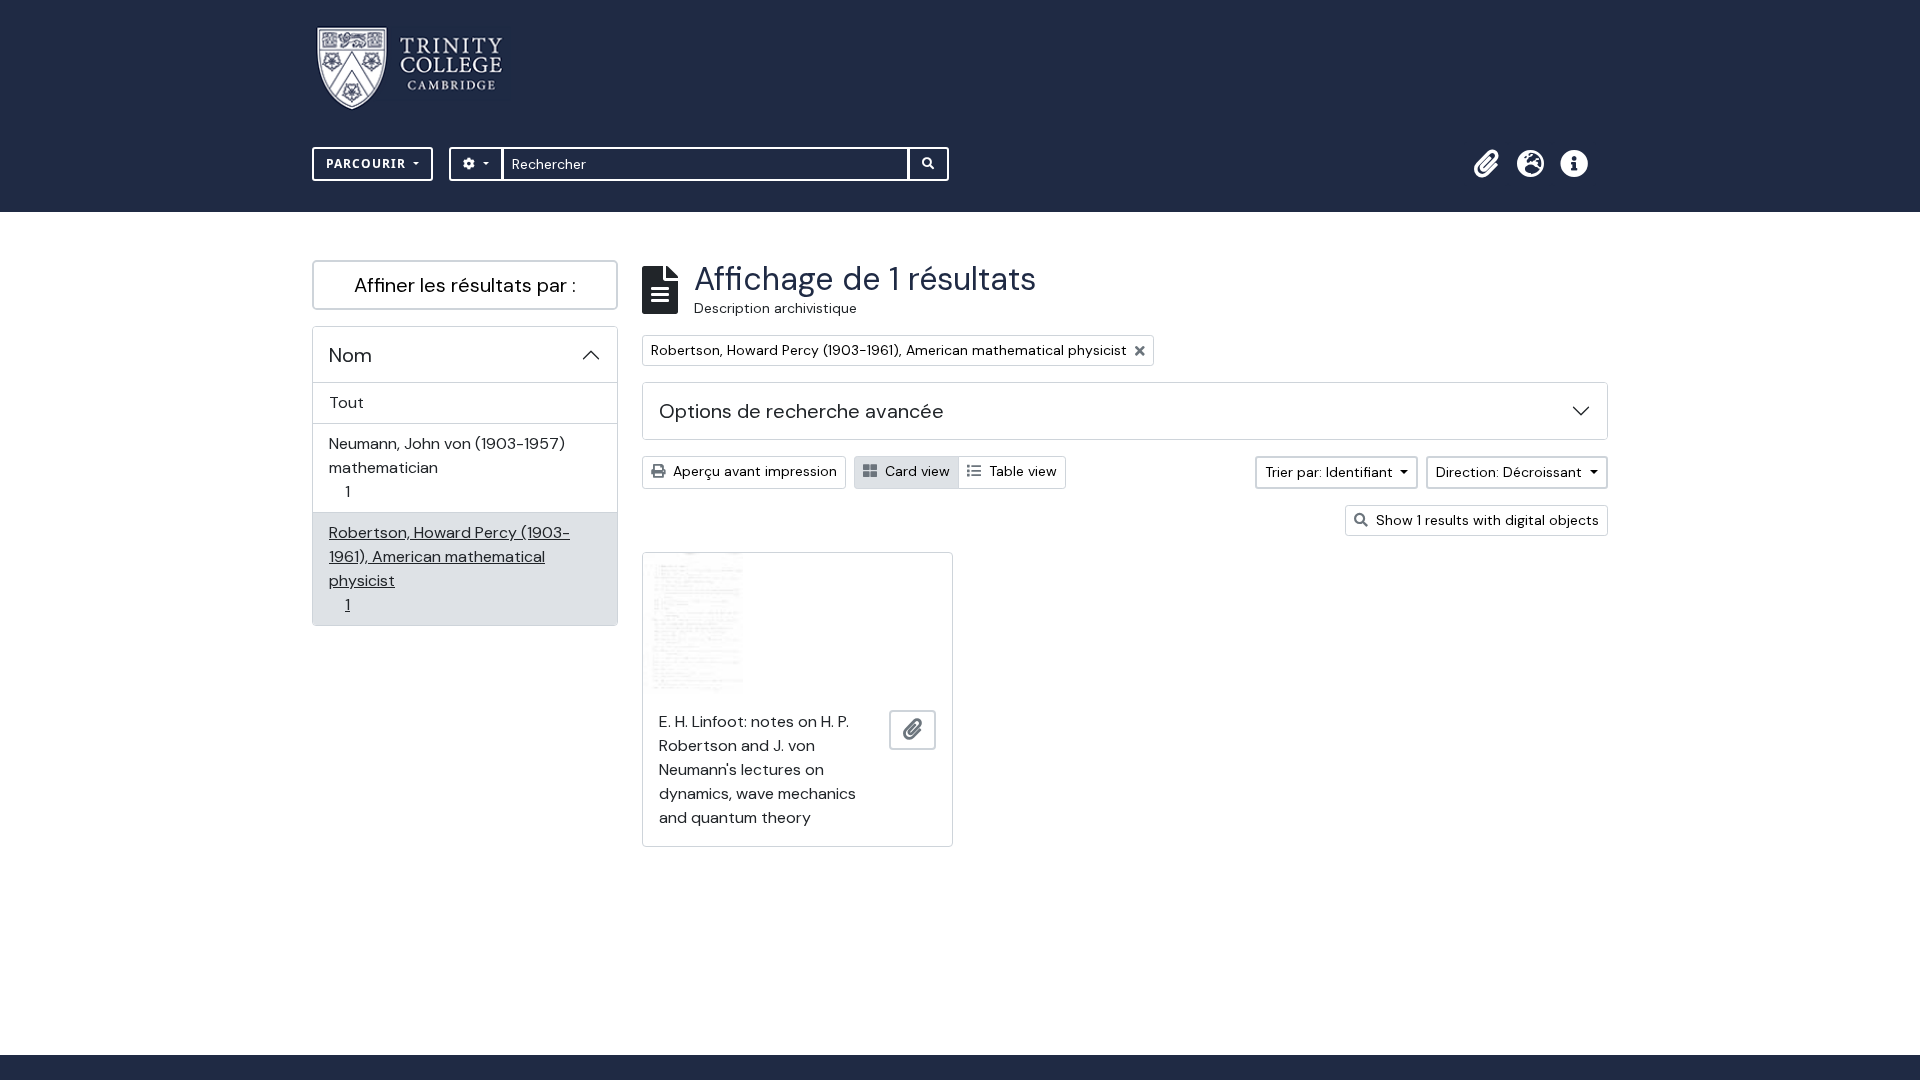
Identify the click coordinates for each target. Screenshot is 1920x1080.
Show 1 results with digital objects (1485, 520)
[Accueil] (421, 68)
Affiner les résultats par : (465, 285)
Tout (346, 402)
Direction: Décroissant (1511, 472)
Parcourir (368, 163)
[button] (1486, 164)
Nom (350, 355)
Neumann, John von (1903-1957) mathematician (446, 467)
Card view (915, 471)
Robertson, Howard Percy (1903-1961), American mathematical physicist (449, 568)
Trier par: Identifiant (1331, 472)
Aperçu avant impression (753, 471)
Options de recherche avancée (801, 411)
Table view (1021, 471)
